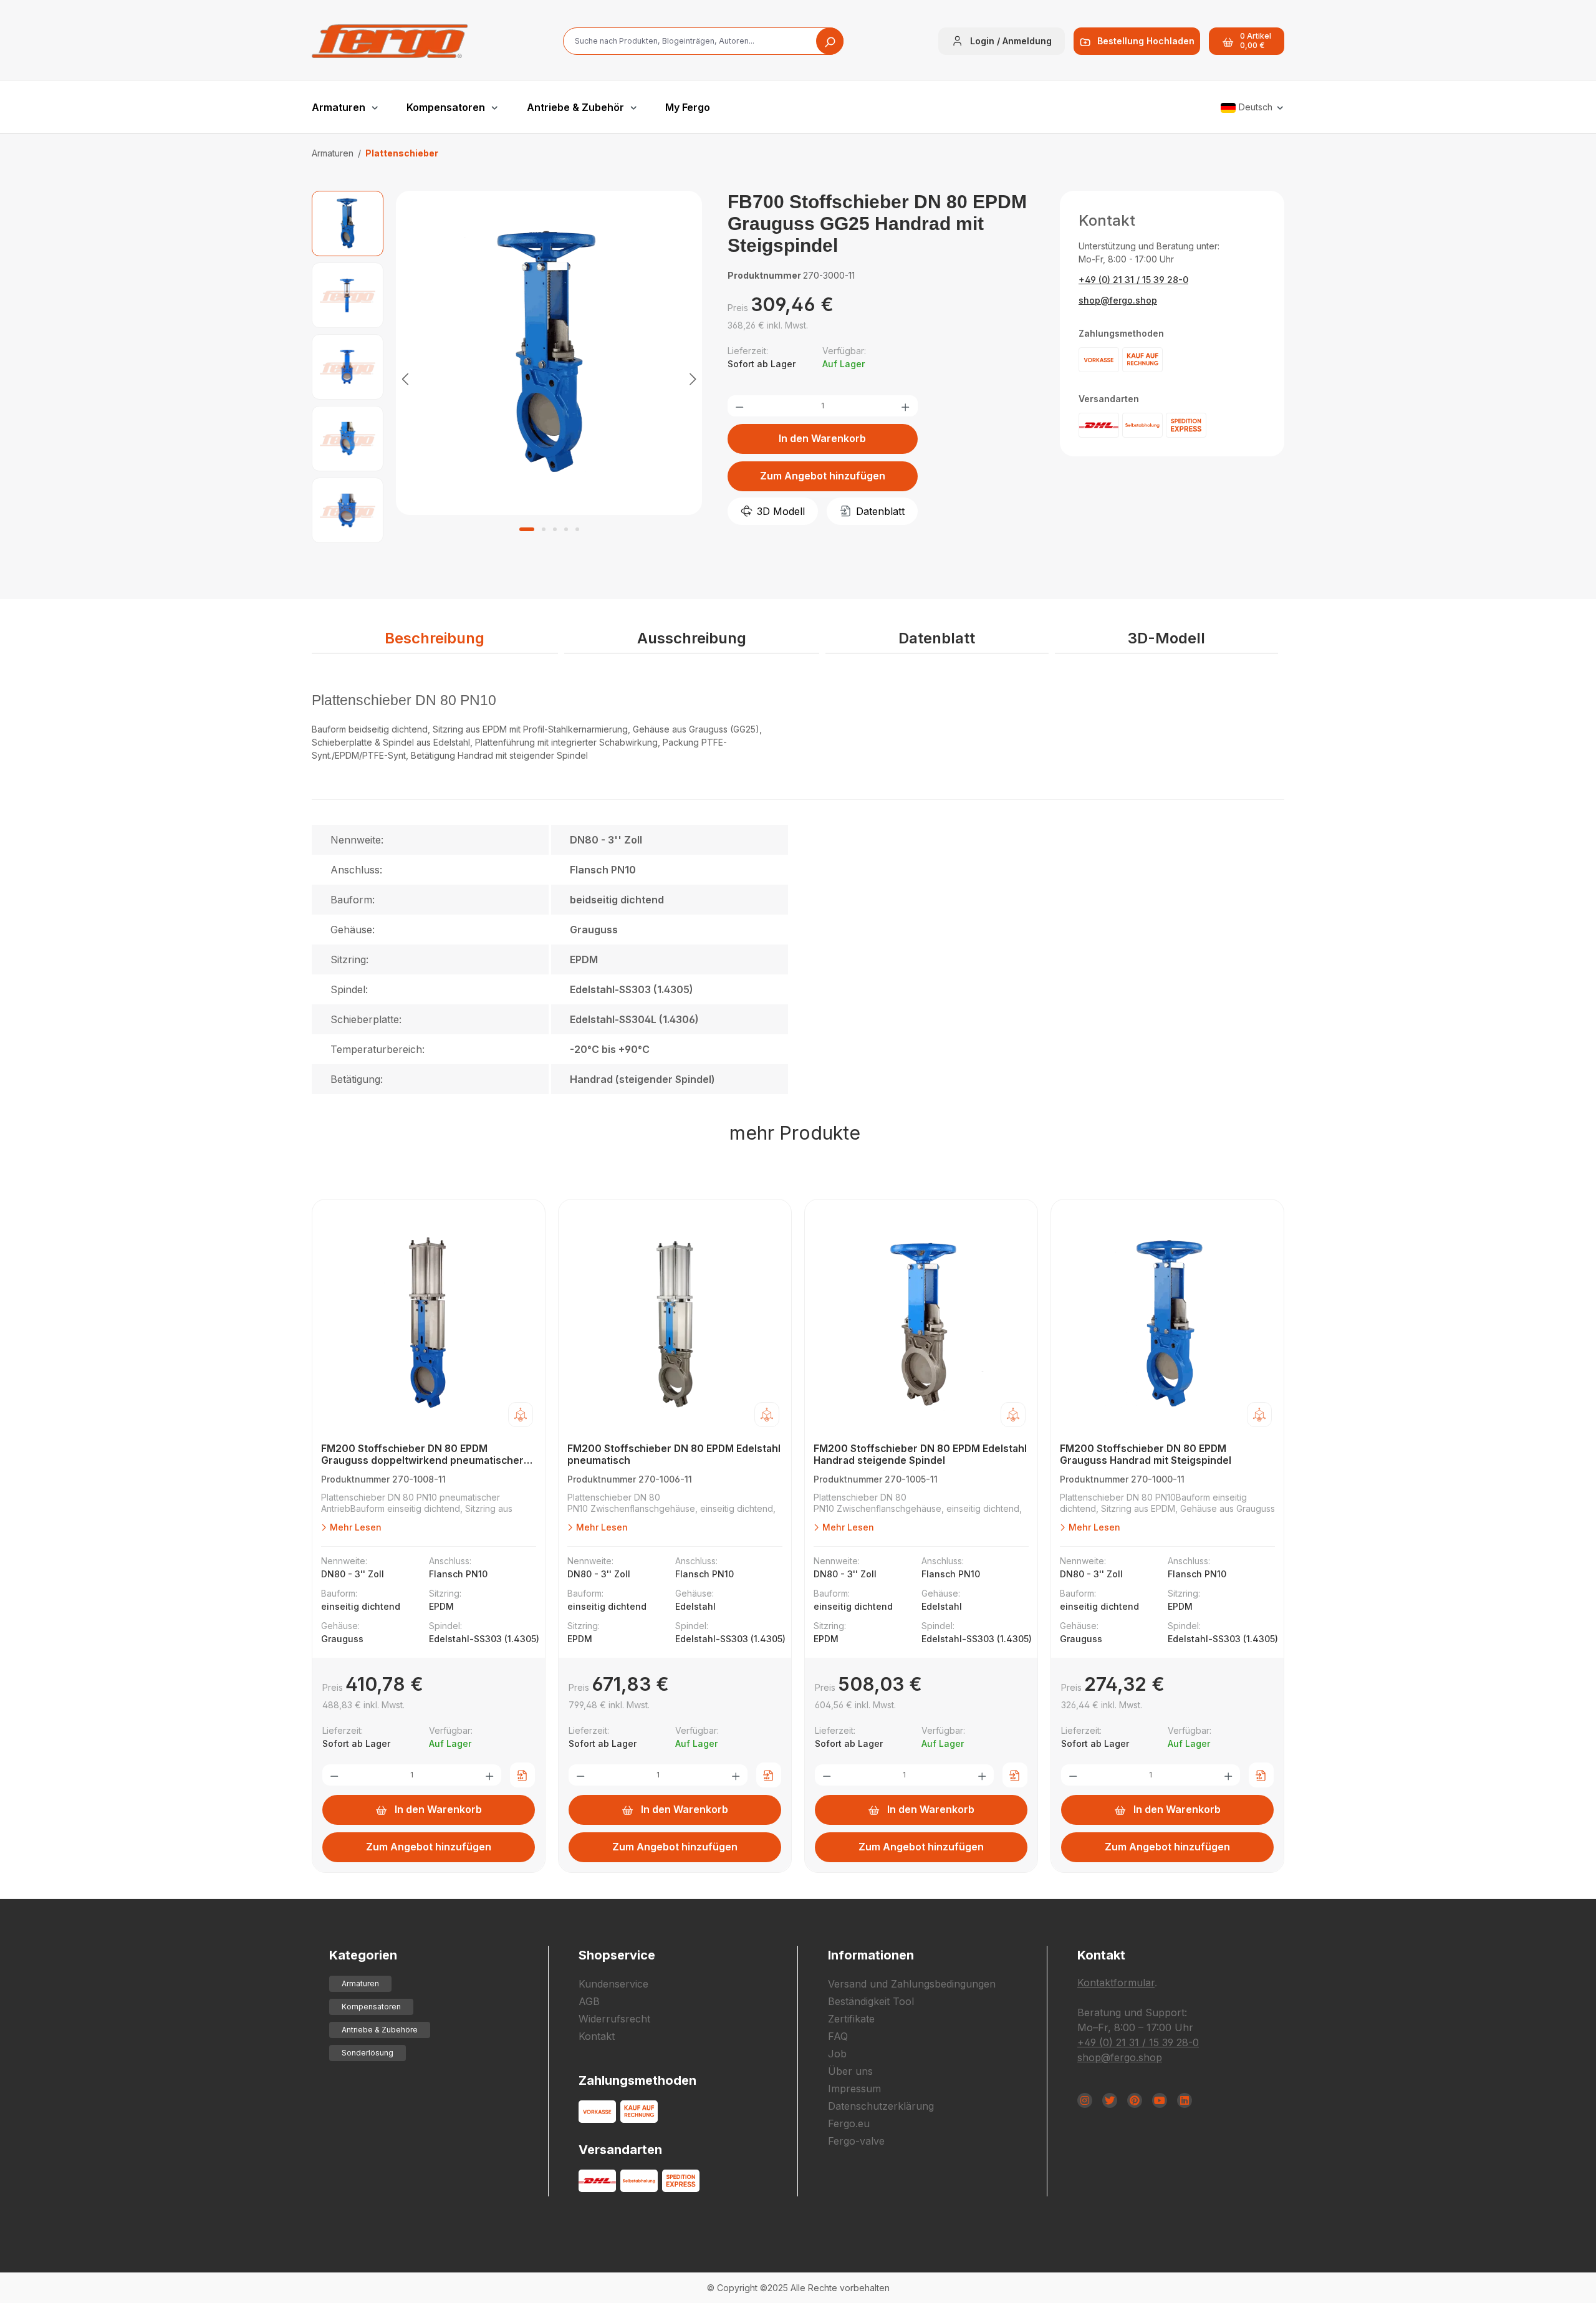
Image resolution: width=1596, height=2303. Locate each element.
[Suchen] (830, 41)
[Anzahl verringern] (739, 406)
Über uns (850, 2071)
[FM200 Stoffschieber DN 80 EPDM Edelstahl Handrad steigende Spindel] (921, 1324)
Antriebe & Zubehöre (380, 2030)
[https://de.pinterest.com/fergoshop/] (1135, 2100)
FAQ (838, 2036)
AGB (589, 2001)
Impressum (854, 2089)
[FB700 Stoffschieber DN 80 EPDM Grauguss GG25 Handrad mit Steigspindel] (549, 353)
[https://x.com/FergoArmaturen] (1110, 2100)
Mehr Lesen (354, 1527)
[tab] (435, 639)
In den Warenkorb (822, 438)
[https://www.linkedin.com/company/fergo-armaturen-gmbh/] (1185, 2100)
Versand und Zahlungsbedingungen (912, 1984)
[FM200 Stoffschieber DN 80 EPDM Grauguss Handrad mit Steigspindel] (1167, 1324)
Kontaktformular (1116, 1983)
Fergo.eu (849, 2123)
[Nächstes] (693, 378)
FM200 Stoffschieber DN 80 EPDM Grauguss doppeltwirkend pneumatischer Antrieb (422, 1455)
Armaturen (360, 1983)
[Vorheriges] (405, 378)
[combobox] (703, 41)
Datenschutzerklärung (881, 2106)
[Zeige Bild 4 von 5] (566, 529)
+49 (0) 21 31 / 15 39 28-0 (1133, 280)
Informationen (871, 1955)
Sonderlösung (368, 2053)
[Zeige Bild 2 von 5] (544, 529)
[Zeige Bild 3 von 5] (555, 529)
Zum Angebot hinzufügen (823, 476)
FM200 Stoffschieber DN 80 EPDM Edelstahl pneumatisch (674, 1454)
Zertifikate (851, 2019)
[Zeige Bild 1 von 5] (527, 529)
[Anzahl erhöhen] (905, 406)
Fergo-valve (856, 2141)
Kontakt (597, 2036)
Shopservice (617, 1955)
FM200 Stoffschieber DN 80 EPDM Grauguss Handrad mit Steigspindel (1146, 1454)
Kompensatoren (371, 2007)
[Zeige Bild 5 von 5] (577, 529)
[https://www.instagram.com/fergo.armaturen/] (1085, 2100)
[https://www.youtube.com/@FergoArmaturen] (1160, 2100)
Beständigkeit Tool (871, 2001)
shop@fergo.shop (1118, 300)
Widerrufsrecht (614, 2019)
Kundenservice (613, 1984)
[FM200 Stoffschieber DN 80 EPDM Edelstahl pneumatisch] (675, 1324)
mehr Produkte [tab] (795, 1133)
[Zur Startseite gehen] (390, 41)
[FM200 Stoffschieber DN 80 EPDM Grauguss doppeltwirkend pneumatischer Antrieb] (429, 1324)
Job (837, 2054)
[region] (507, 378)
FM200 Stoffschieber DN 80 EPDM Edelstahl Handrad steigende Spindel (920, 1454)
